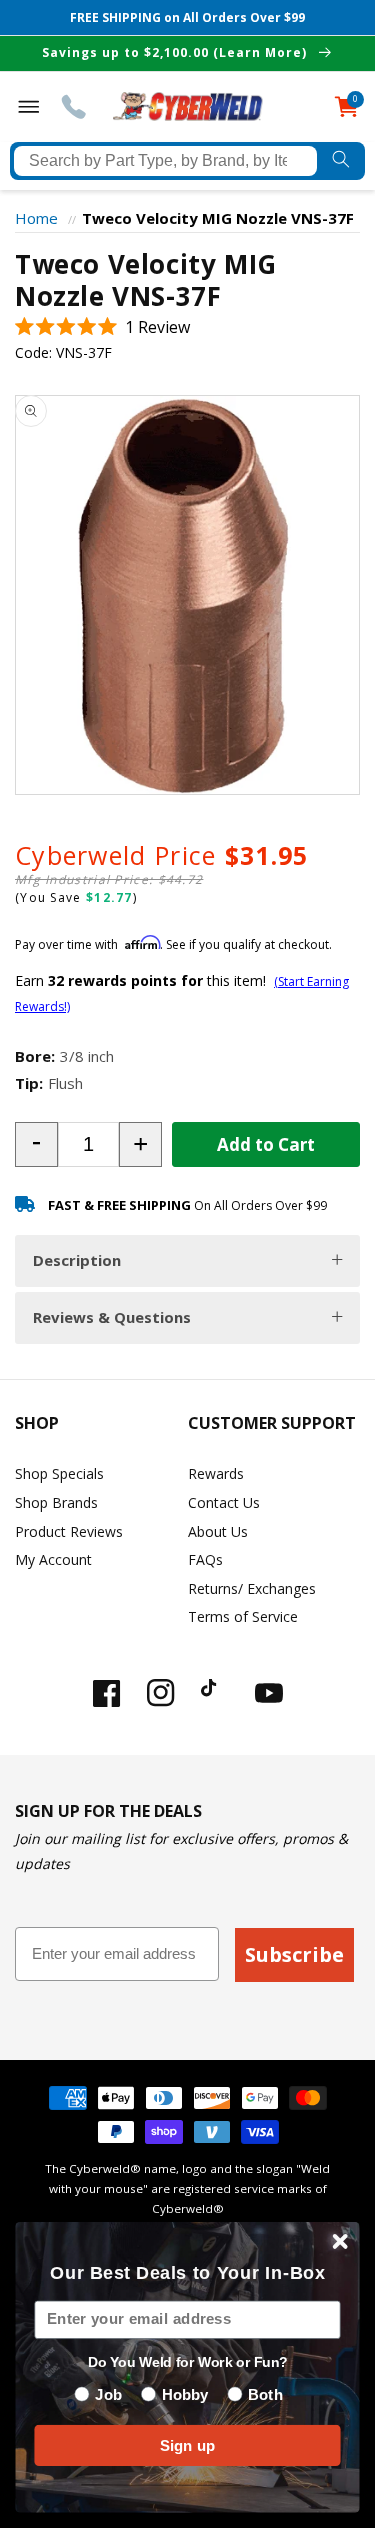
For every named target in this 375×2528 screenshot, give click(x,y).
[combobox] (165, 161)
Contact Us (224, 1502)
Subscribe (294, 1954)
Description (77, 1260)
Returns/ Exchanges (252, 1588)
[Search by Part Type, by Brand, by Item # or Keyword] (341, 161)
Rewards (216, 1473)
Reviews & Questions (112, 1317)
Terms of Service (243, 1616)
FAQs (205, 1559)
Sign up (188, 2445)
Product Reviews (69, 1531)
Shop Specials (59, 1473)
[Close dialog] (340, 2241)
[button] (102, 327)
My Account (53, 1559)
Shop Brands (56, 1502)
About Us (218, 1531)
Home (36, 218)
